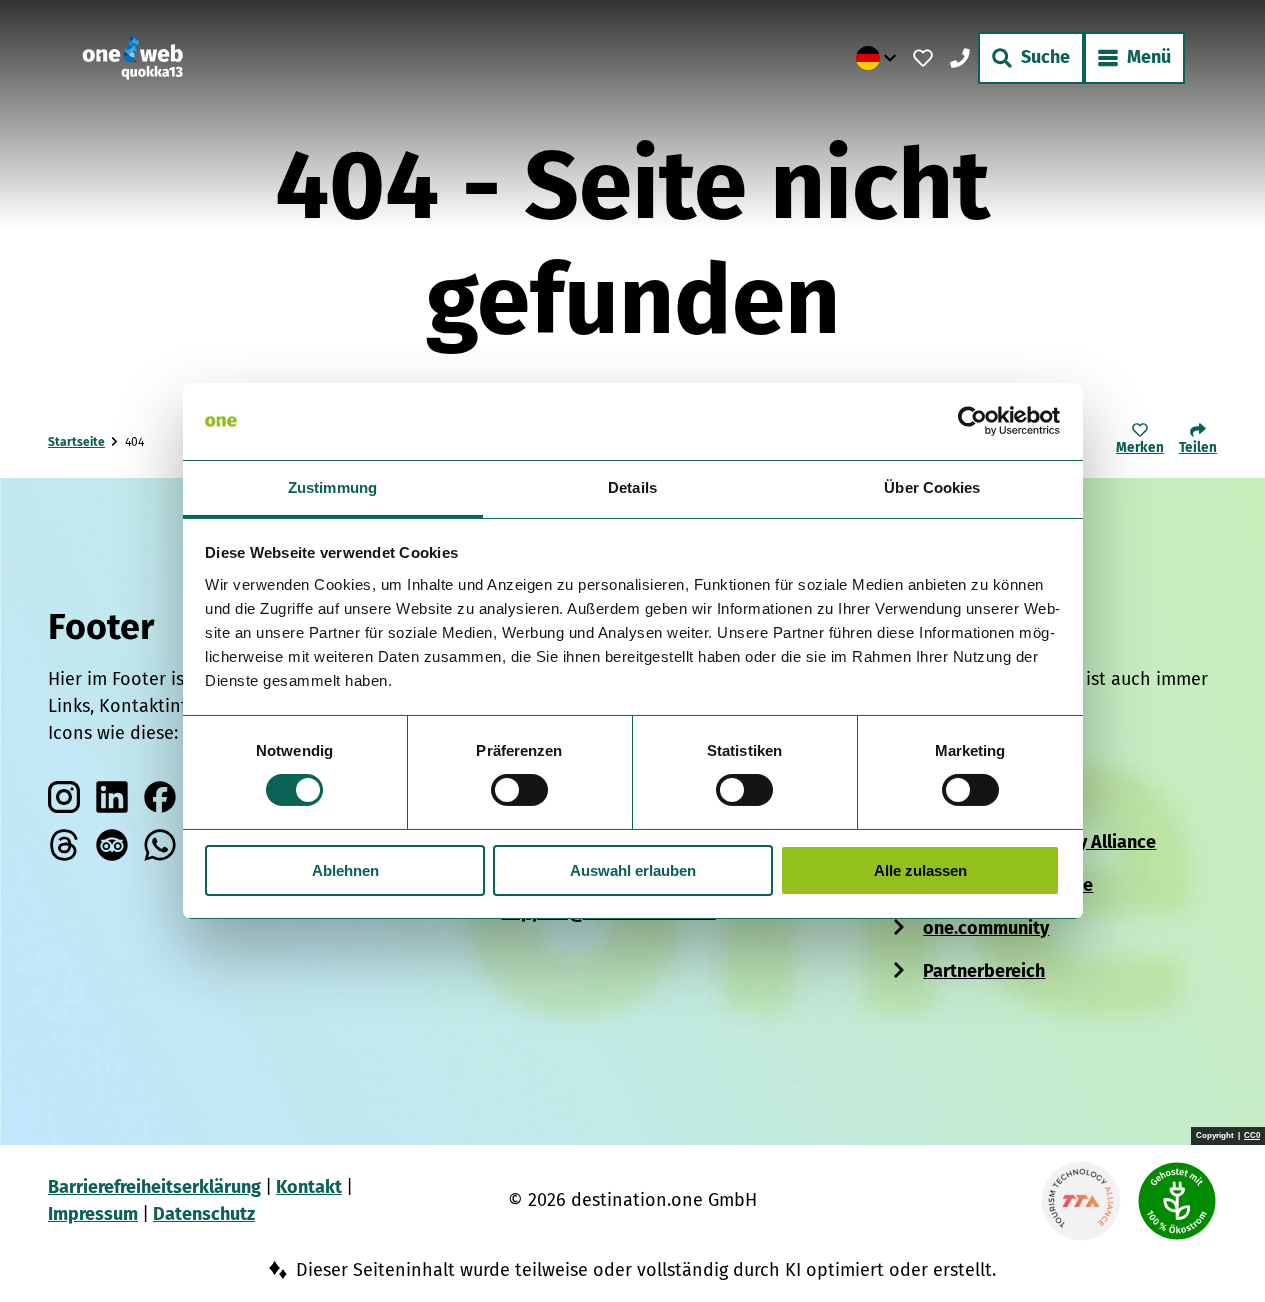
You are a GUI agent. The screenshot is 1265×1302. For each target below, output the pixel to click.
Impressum (93, 1214)
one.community (986, 928)
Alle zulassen (920, 870)
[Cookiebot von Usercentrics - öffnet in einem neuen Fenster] (972, 421)
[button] (1217, 1246)
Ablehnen (345, 870)
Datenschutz (204, 1214)
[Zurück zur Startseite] (132, 58)
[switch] (519, 790)
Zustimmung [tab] (332, 487)
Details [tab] (632, 487)
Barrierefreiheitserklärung (154, 1187)
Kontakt (309, 1187)
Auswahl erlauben (633, 870)
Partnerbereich (984, 971)
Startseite (76, 442)
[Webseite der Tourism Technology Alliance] (1081, 1201)
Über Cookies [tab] (932, 487)
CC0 (1252, 1136)
